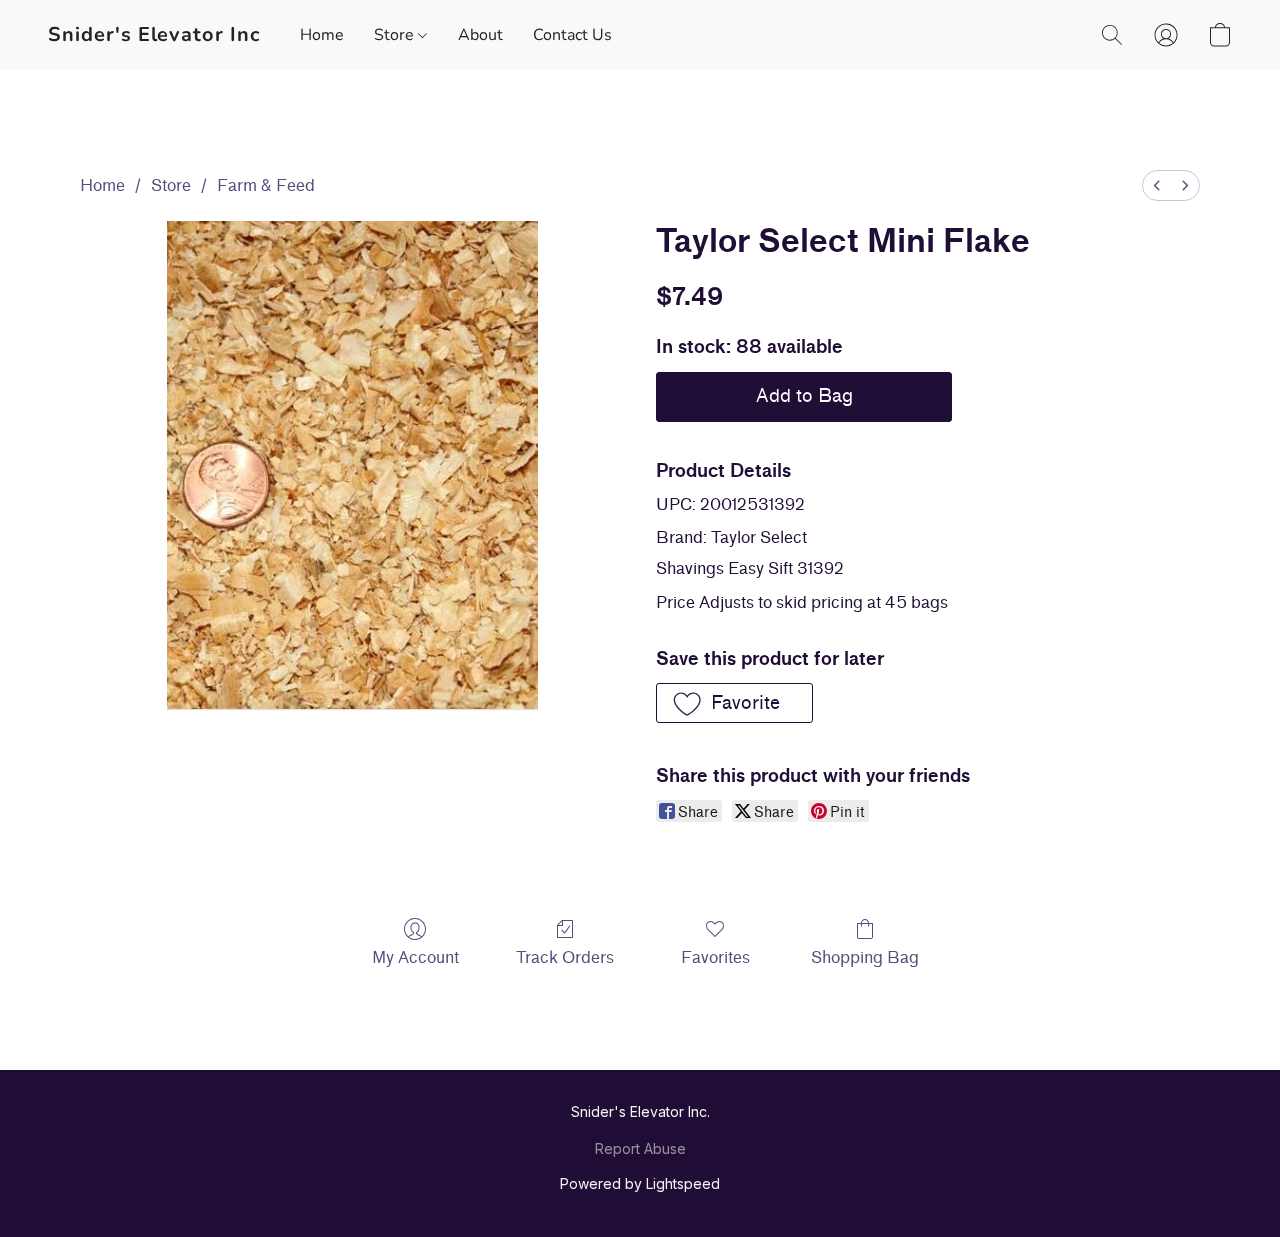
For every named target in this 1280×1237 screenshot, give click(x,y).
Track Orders (565, 957)
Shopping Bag (865, 957)
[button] (154, 35)
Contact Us (572, 35)
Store (396, 35)
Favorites (715, 957)
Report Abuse (640, 1148)
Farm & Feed (266, 185)
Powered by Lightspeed (640, 1183)
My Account (415, 957)
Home (322, 35)
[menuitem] (1157, 185)
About (480, 35)
